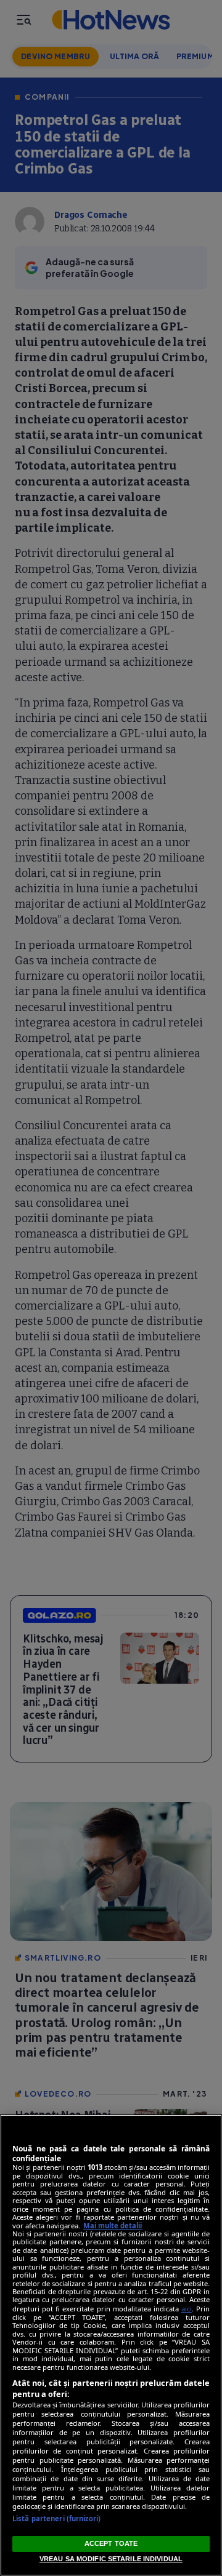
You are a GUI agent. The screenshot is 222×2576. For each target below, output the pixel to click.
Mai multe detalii (113, 2226)
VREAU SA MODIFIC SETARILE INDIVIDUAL (111, 2559)
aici (187, 2309)
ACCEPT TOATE (111, 2543)
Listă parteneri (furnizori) (56, 2518)
